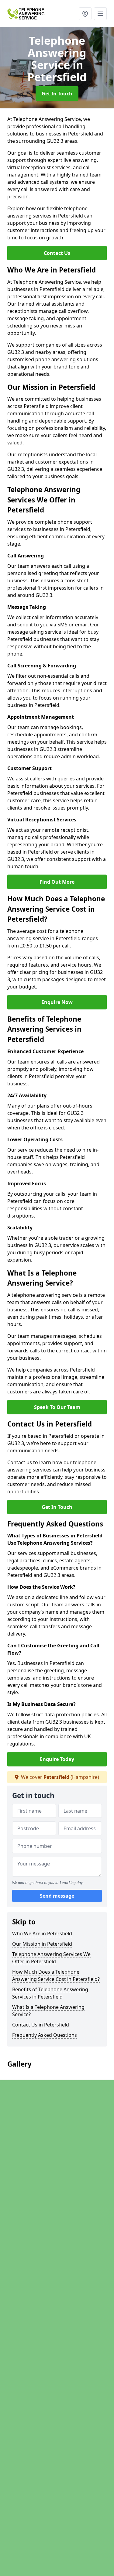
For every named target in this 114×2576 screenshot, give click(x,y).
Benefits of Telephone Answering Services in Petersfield (50, 1993)
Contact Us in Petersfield (41, 2025)
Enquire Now (57, 1002)
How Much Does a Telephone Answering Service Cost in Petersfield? (56, 1975)
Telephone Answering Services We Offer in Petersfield (51, 1958)
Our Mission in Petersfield (42, 1944)
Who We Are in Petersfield (42, 1934)
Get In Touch (57, 94)
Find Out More (57, 882)
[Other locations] (85, 14)
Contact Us (57, 253)
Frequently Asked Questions (45, 2035)
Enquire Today (57, 1759)
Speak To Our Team (57, 1407)
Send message (57, 1896)
